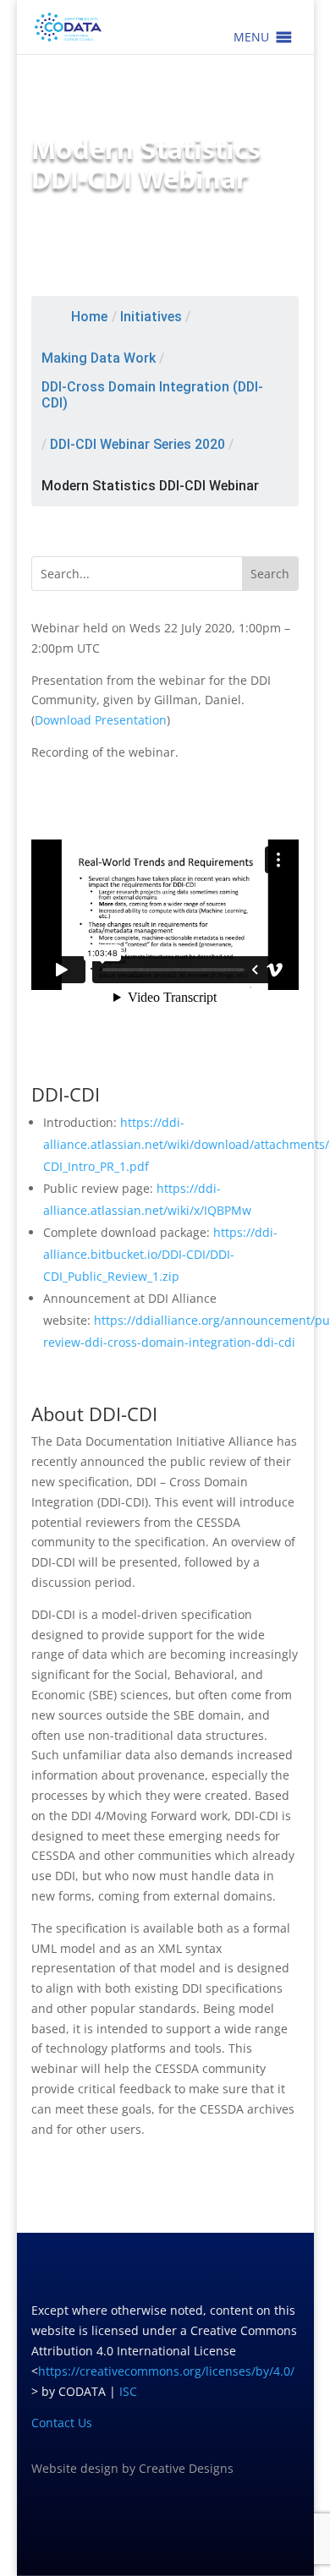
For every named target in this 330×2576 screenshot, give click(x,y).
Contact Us (62, 2423)
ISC (128, 2391)
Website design (75, 2468)
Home (89, 317)
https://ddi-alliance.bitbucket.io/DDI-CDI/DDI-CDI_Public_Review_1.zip (160, 1254)
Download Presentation (101, 720)
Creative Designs (186, 2468)
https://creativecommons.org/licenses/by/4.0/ (166, 2371)
